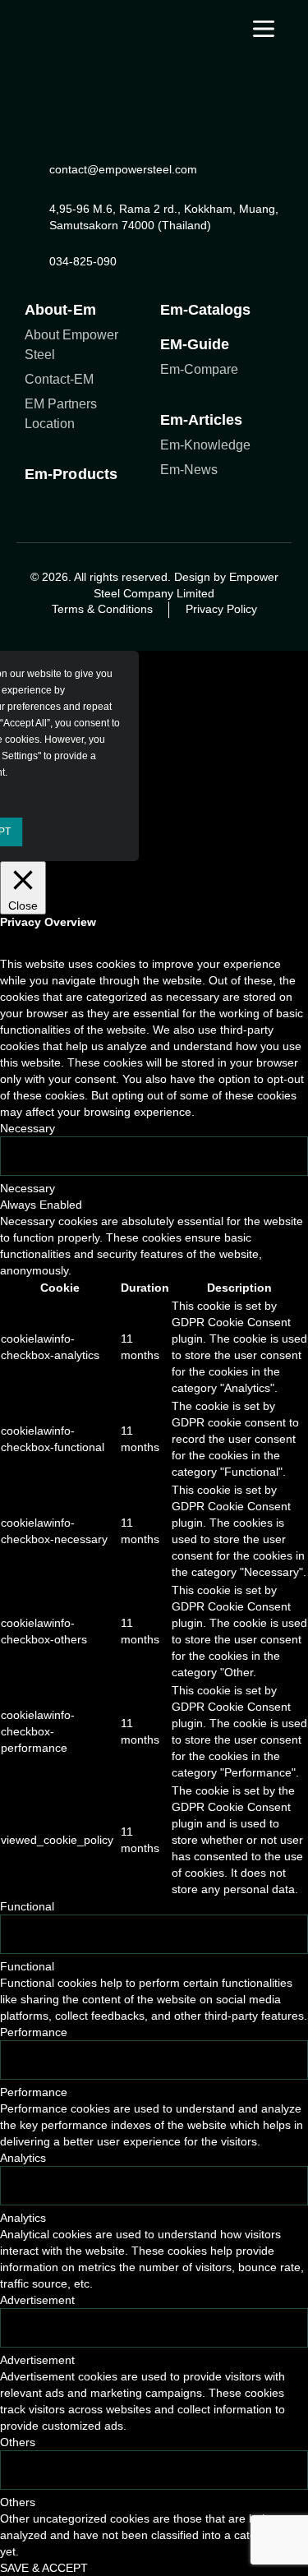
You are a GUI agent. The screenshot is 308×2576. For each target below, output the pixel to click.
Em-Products (71, 474)
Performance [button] (34, 2032)
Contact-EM (59, 379)
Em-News (189, 470)
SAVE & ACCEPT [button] (44, 2568)
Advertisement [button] (37, 2300)
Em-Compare (199, 369)
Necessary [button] (28, 1128)
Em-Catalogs (206, 310)
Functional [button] (27, 1906)
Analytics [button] (23, 2158)
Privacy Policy (221, 609)
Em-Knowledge (205, 445)
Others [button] (18, 2442)
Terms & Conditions (102, 609)
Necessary (28, 1188)
